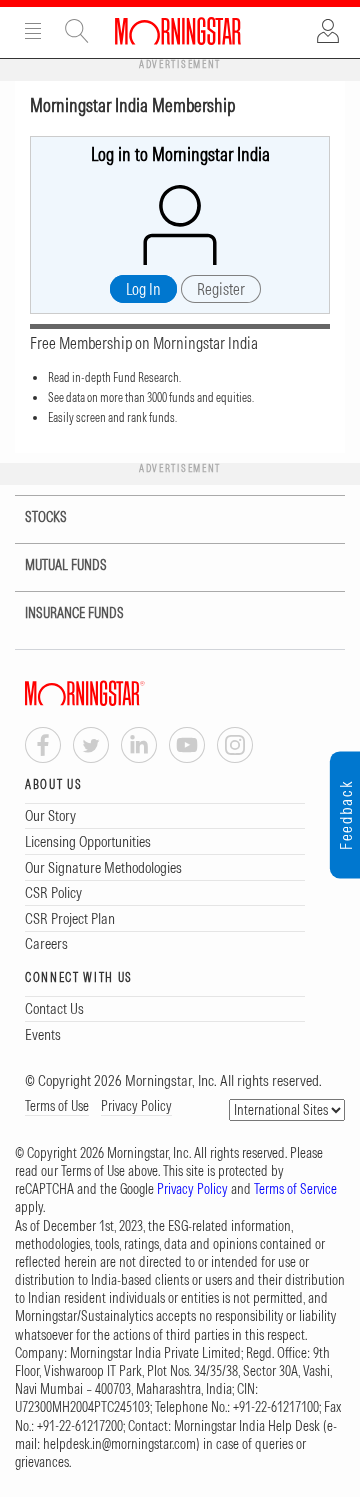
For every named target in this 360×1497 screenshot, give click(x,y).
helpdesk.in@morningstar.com (119, 1444)
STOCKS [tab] (46, 517)
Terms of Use (57, 1106)
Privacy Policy (136, 1106)
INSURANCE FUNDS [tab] (74, 613)
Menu (33, 31)
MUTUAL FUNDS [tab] (66, 565)
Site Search (77, 31)
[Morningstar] (125, 693)
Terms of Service (295, 1189)
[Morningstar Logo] (178, 31)
